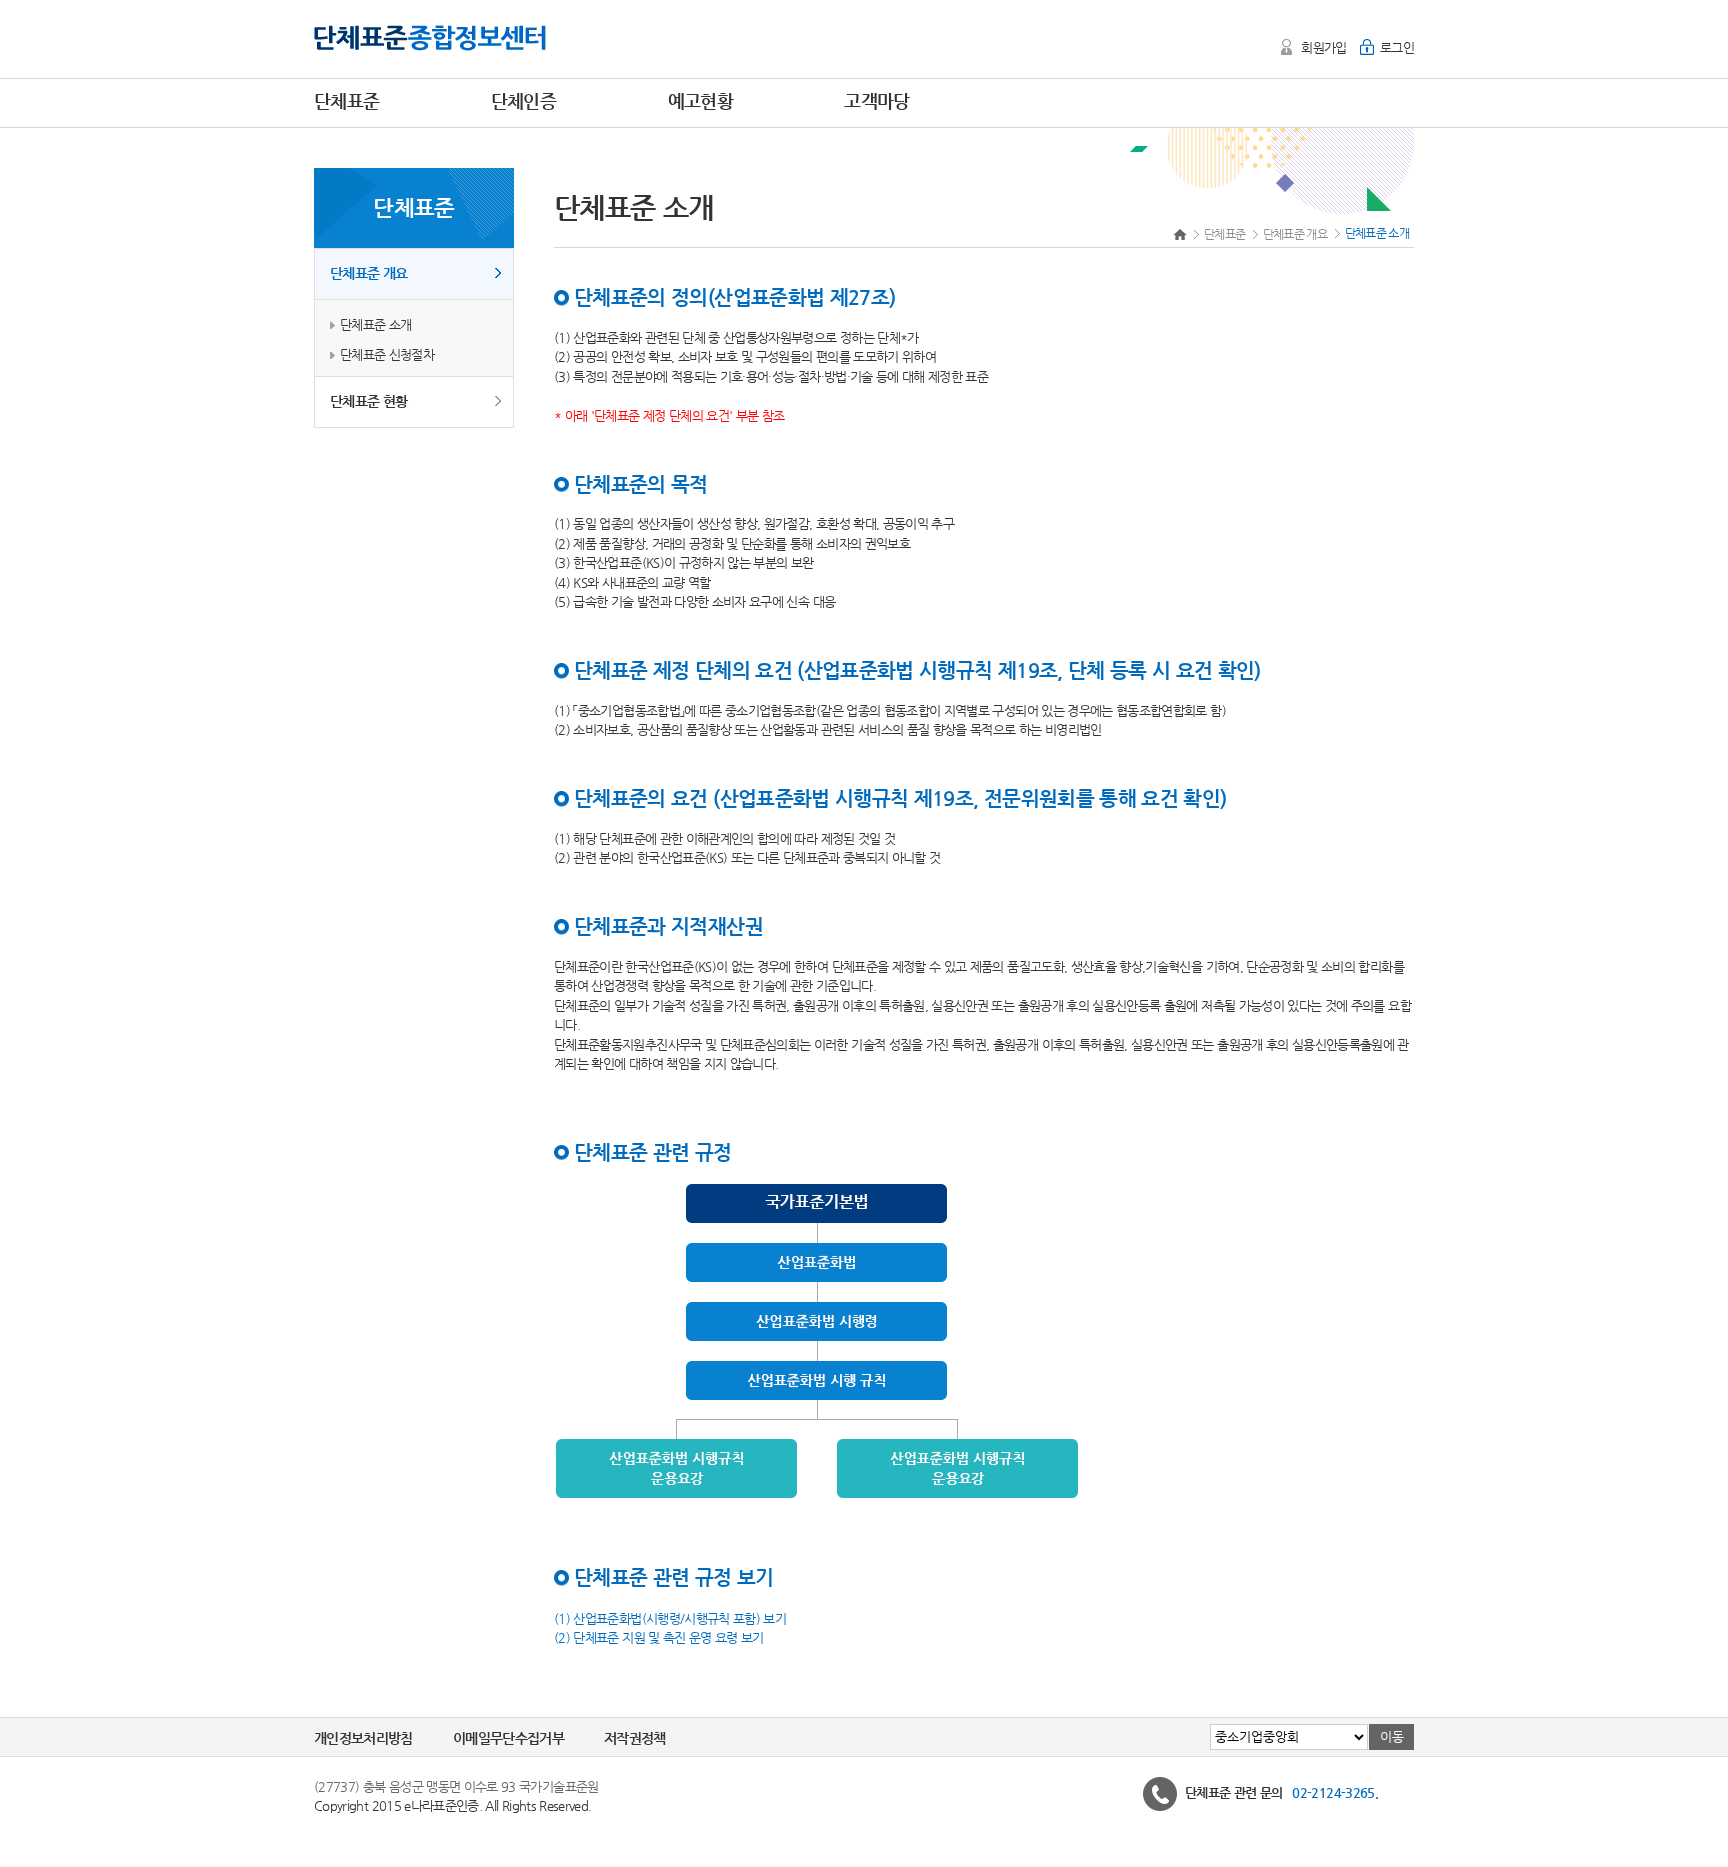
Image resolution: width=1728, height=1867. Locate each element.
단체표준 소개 (375, 324)
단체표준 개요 (368, 273)
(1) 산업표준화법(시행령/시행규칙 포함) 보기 (670, 1617)
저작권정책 (635, 1738)
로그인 (1397, 47)
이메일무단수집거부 (508, 1738)
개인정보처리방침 (363, 1738)
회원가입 (1323, 47)
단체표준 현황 (368, 401)
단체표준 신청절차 (387, 354)
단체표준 (1224, 234)
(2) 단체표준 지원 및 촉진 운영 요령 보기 (659, 1637)
